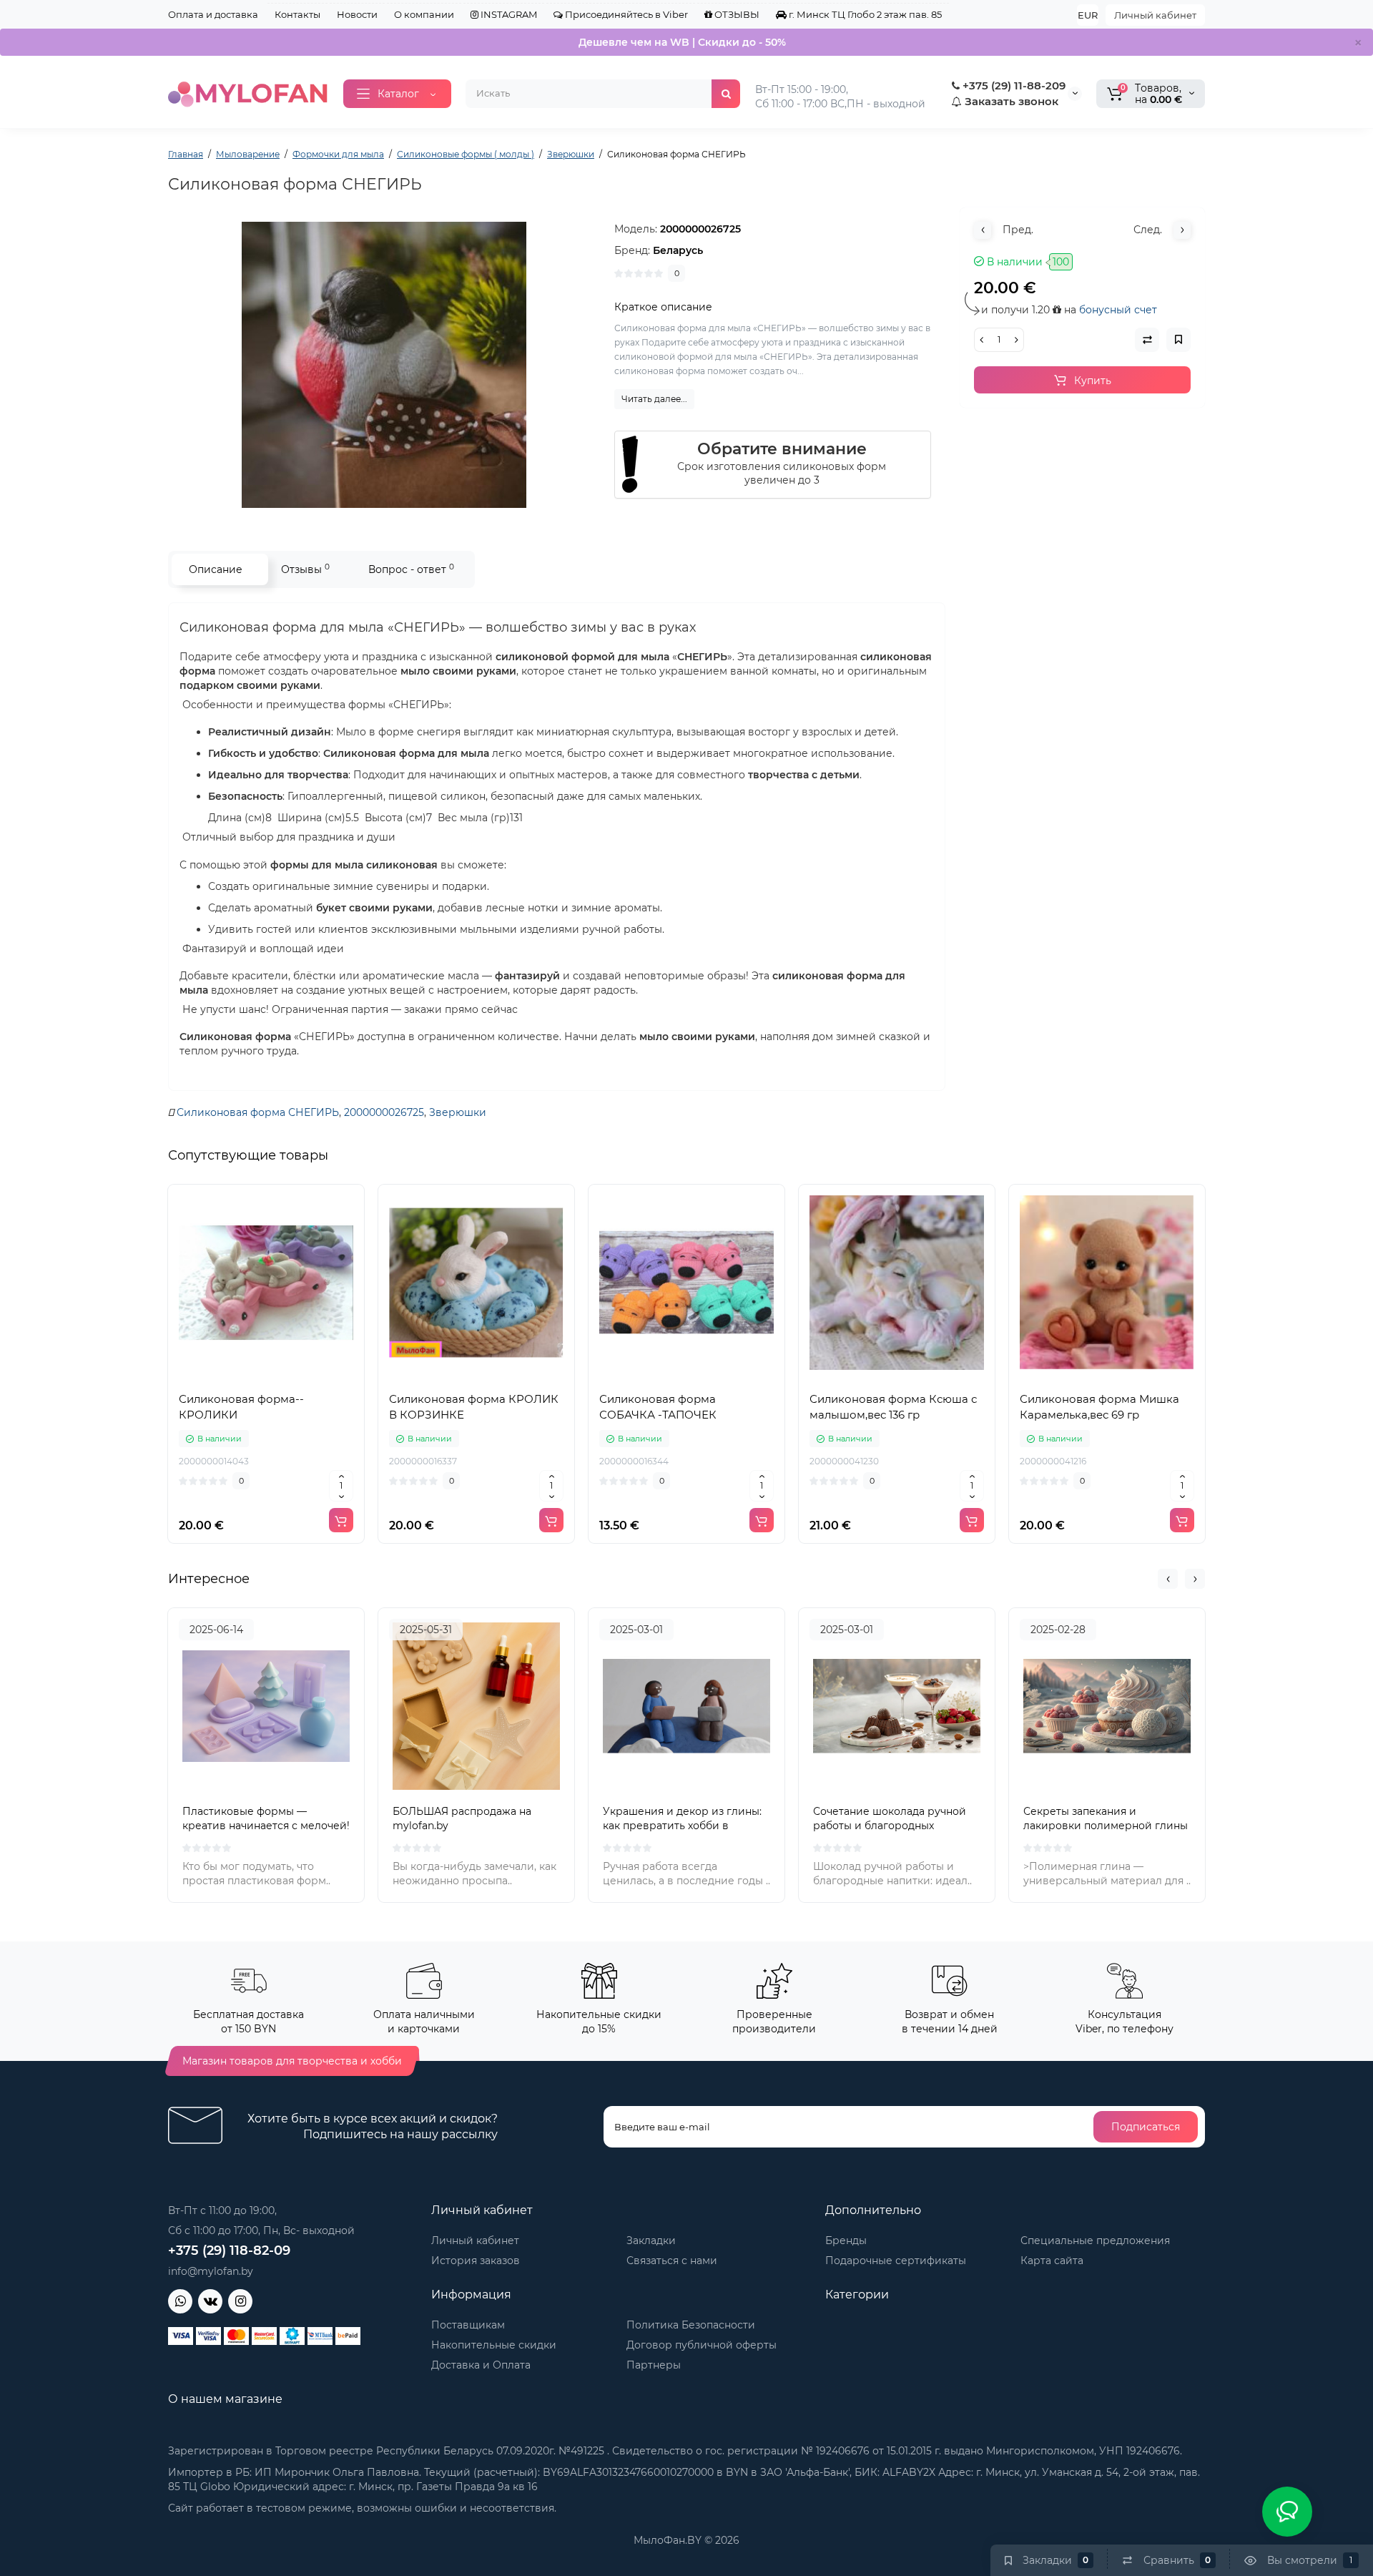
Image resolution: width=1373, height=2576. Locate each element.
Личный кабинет (1155, 15)
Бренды (846, 2240)
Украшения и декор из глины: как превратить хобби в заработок (682, 1826)
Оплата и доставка (213, 14)
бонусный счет (1118, 310)
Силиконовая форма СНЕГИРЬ (258, 1112)
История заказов (476, 2261)
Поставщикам (468, 2325)
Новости (357, 14)
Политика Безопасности (691, 2325)
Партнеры (654, 2365)
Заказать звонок (1010, 101)
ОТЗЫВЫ (736, 14)
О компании (424, 14)
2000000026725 (384, 1112)
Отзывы (305, 569)
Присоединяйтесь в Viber (625, 14)
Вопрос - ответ (411, 569)
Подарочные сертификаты (896, 2261)
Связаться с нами (672, 2261)
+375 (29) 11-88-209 (1013, 85)
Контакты (297, 14)
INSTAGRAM (508, 14)
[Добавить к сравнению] (266, 1376)
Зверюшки (458, 1112)
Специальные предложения (1095, 2240)
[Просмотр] (235, 1376)
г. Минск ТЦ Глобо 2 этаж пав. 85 (864, 14)
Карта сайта (1052, 2261)
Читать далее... (654, 399)
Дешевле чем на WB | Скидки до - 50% (682, 42)
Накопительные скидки (494, 2345)
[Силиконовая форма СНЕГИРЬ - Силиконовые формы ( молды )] (384, 365)
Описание (216, 569)
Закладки (651, 2240)
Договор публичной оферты (702, 2345)
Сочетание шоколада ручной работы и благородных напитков (890, 1826)
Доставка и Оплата (481, 2365)
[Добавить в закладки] (297, 1376)
